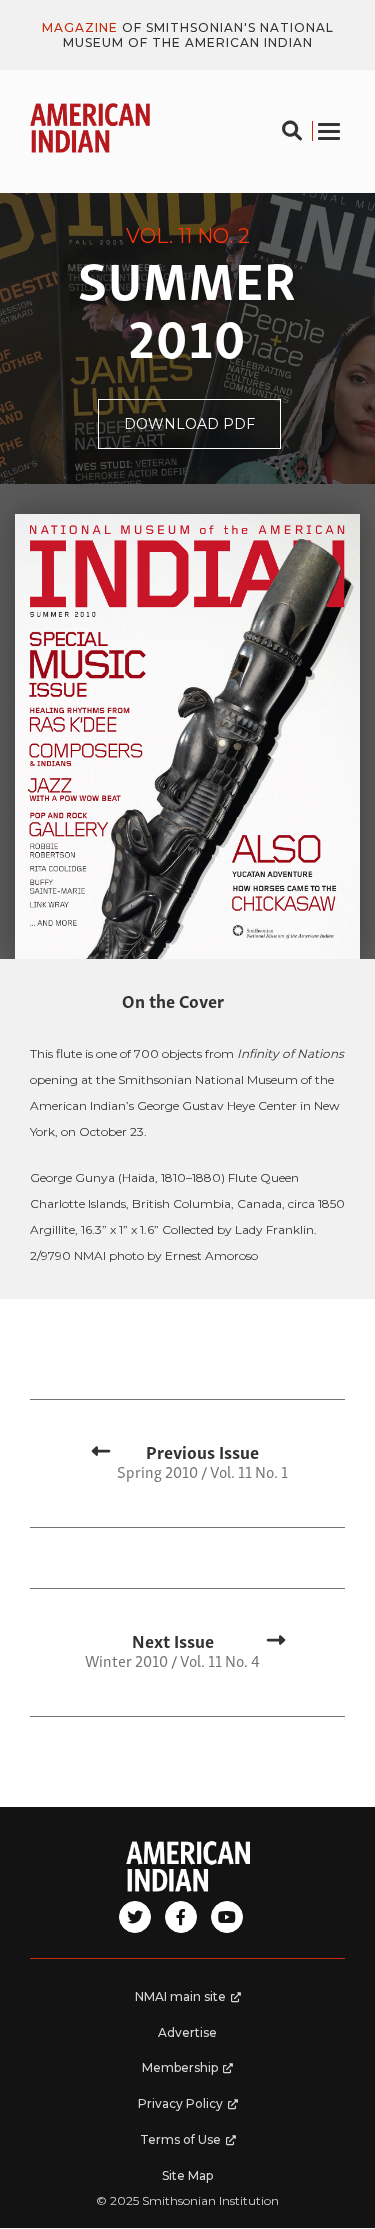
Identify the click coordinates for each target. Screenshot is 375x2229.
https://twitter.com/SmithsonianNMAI (135, 1917)
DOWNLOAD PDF (202, 431)
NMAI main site (195, 2002)
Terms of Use (198, 2145)
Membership (199, 2073)
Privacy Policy (197, 2109)
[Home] (188, 1866)
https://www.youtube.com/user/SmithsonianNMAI (227, 1917)
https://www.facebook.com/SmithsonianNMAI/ (181, 1917)
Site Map (187, 2175)
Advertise (187, 2032)
